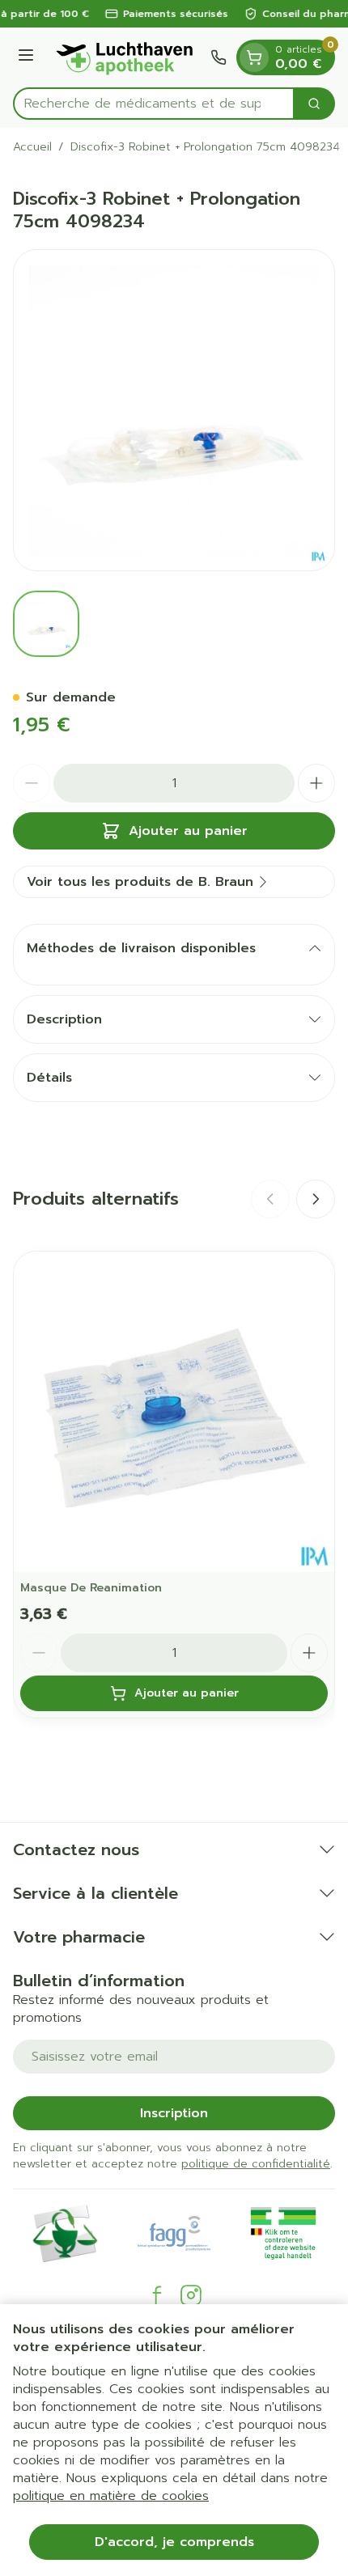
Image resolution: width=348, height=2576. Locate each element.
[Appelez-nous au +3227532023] (219, 57)
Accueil (32, 147)
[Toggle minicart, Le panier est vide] (254, 57)
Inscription (174, 2113)
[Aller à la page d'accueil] (125, 57)
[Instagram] (191, 2295)
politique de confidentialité (256, 2164)
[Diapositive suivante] (316, 1199)
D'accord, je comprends (174, 2542)
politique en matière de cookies (111, 2496)
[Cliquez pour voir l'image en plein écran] (174, 410)
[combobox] (154, 104)
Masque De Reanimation (91, 1588)
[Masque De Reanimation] (174, 1412)
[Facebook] (157, 2295)
